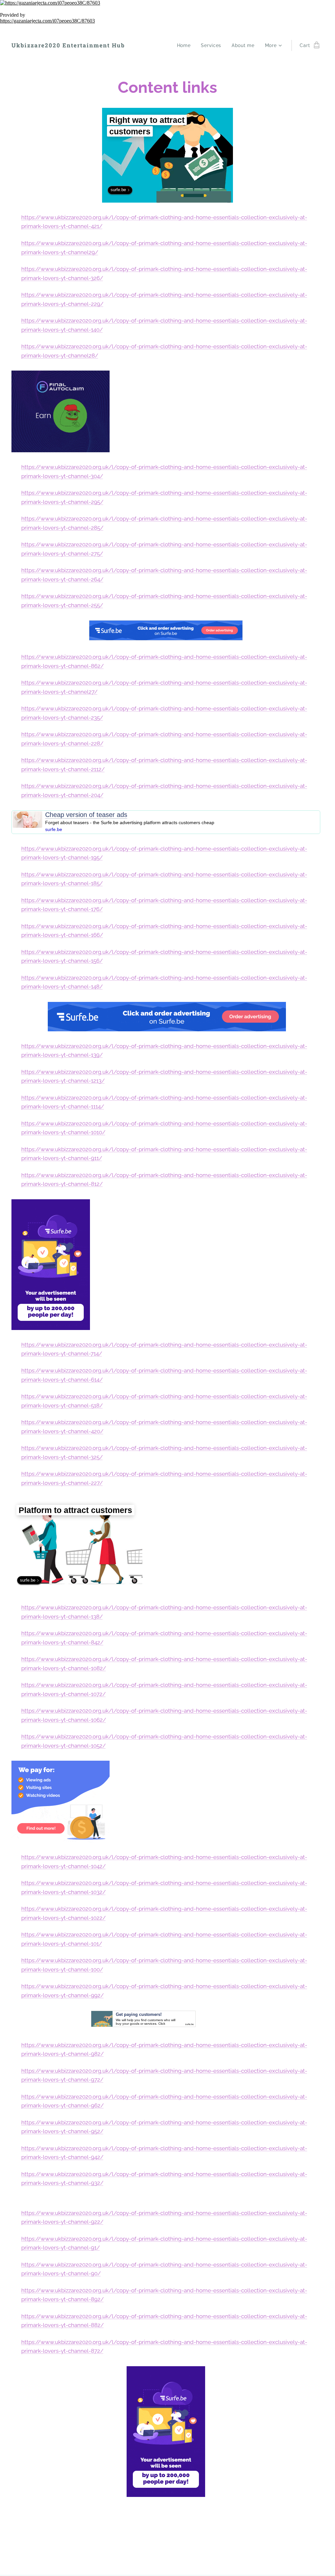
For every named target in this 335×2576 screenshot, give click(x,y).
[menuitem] (186, 45)
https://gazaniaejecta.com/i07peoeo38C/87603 (47, 21)
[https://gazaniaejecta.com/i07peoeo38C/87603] (167, 3)
